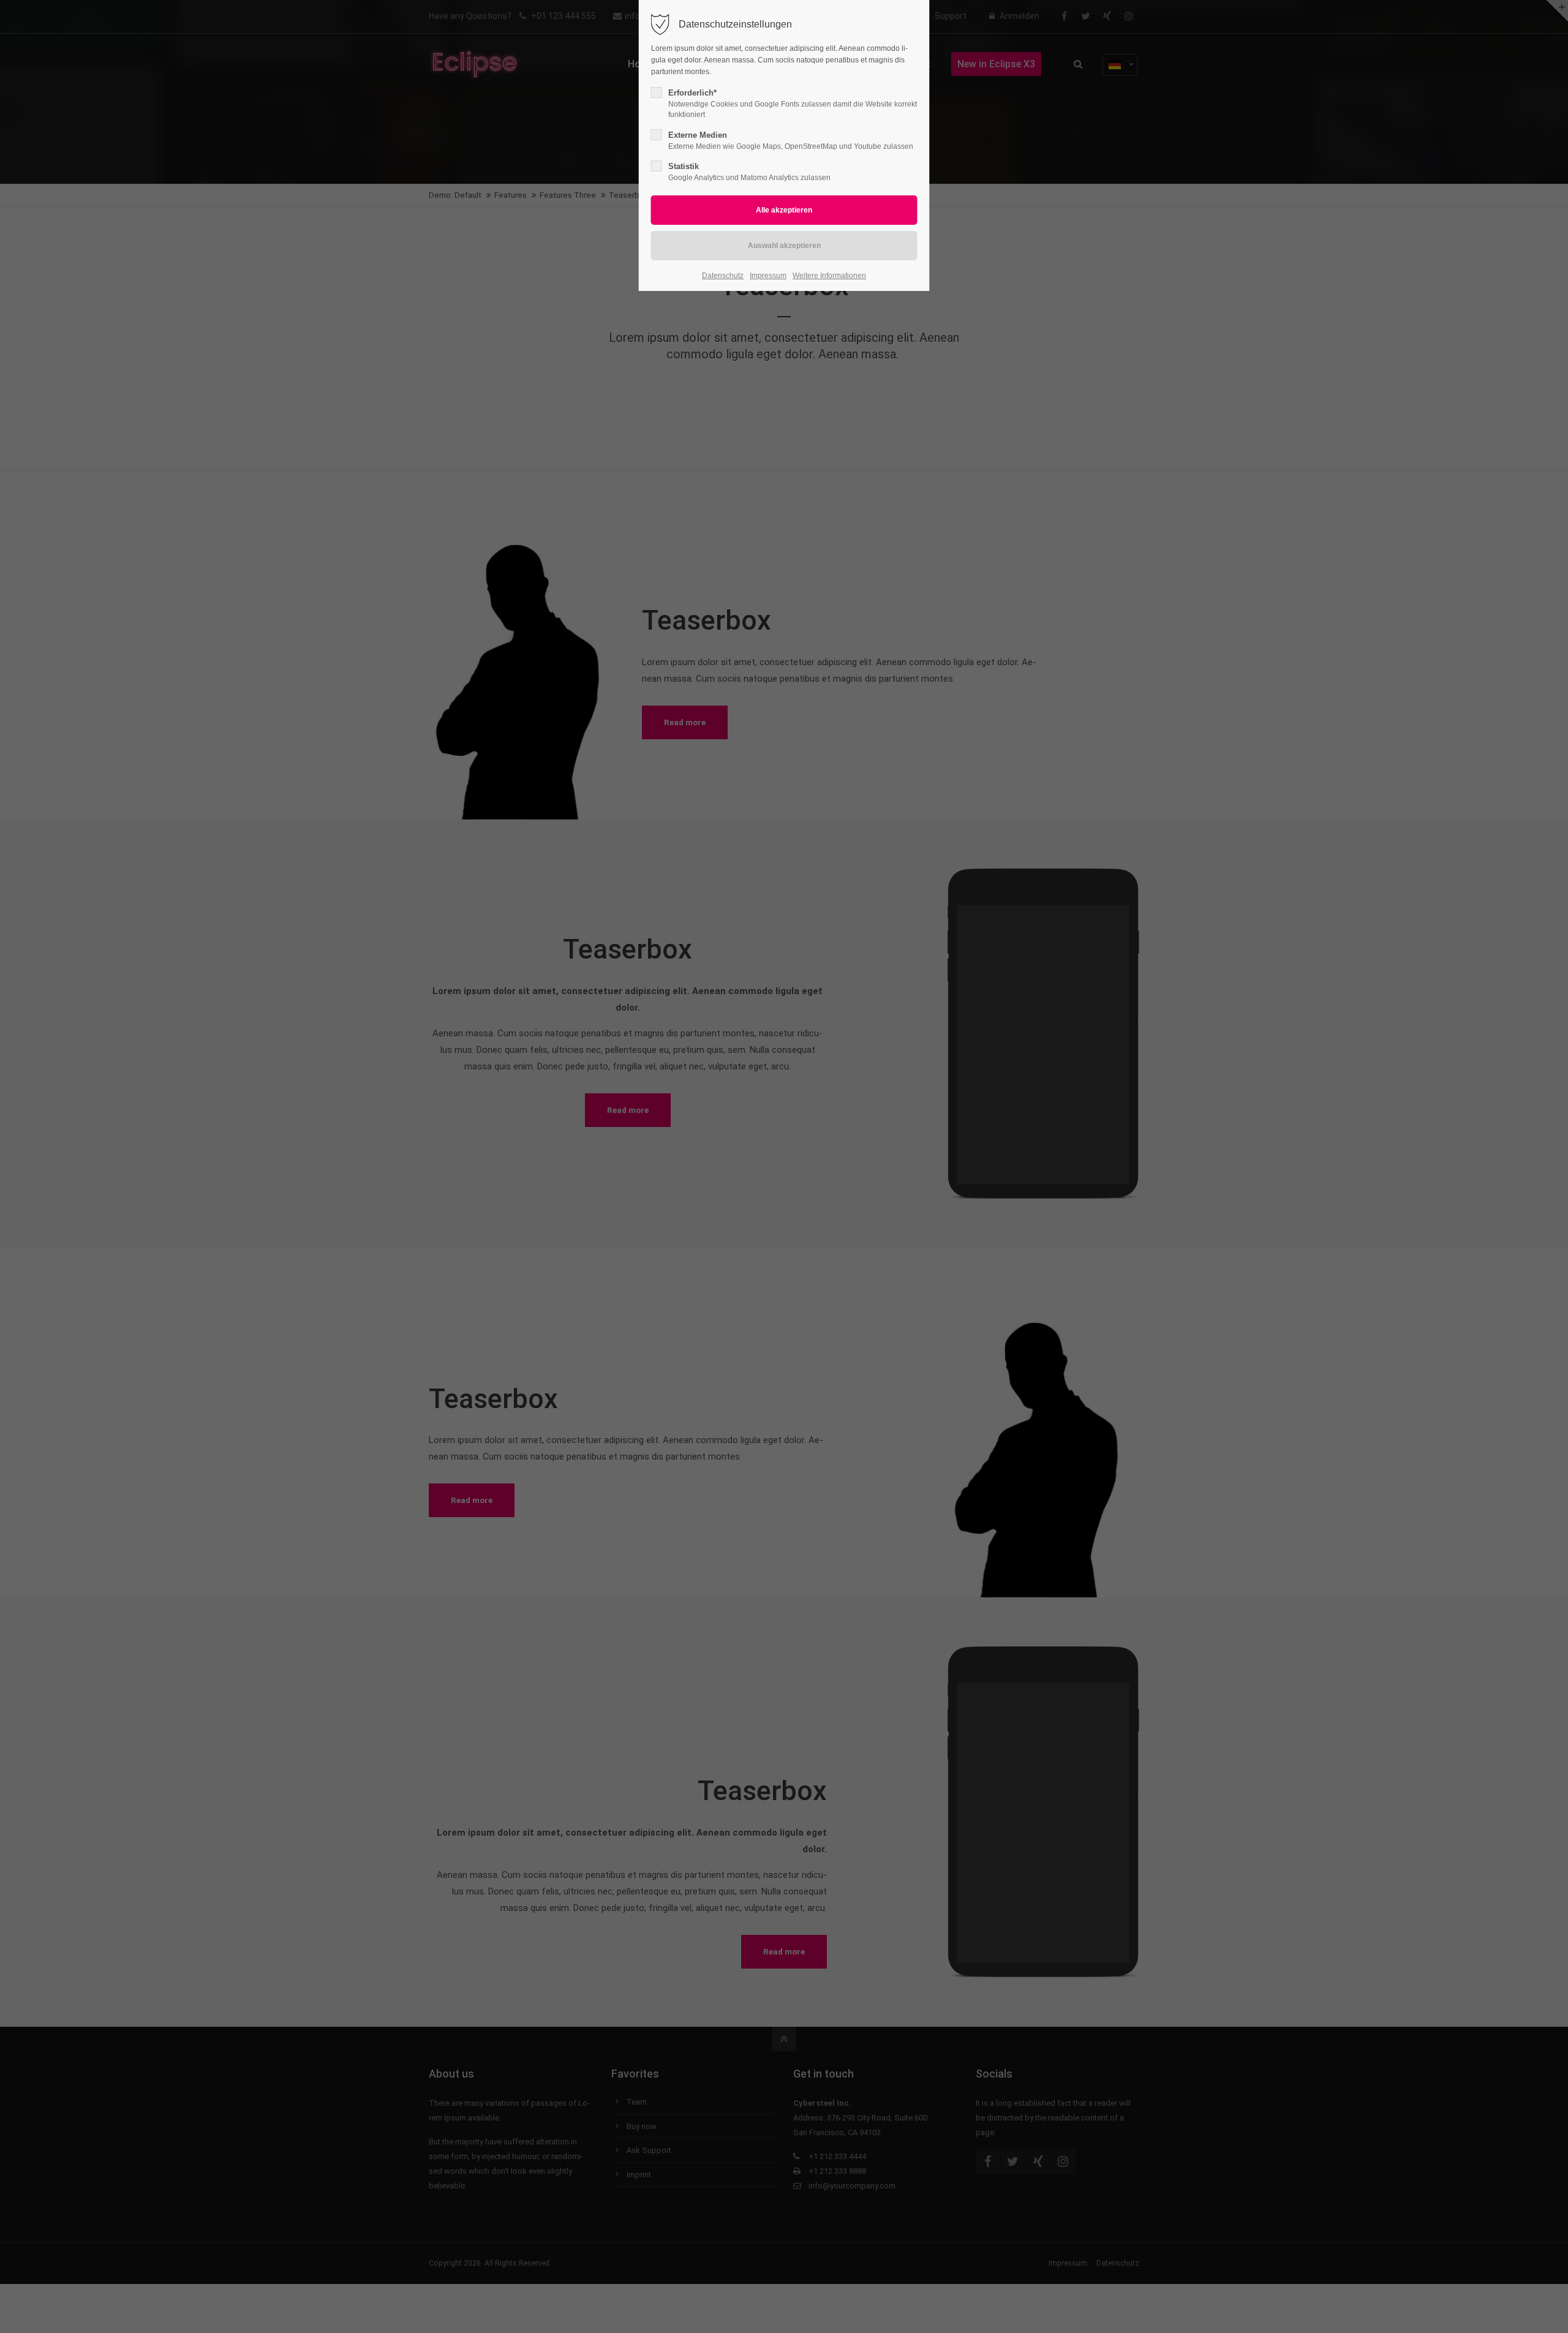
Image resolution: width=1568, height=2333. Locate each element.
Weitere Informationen (829, 276)
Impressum (768, 276)
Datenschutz (723, 276)
